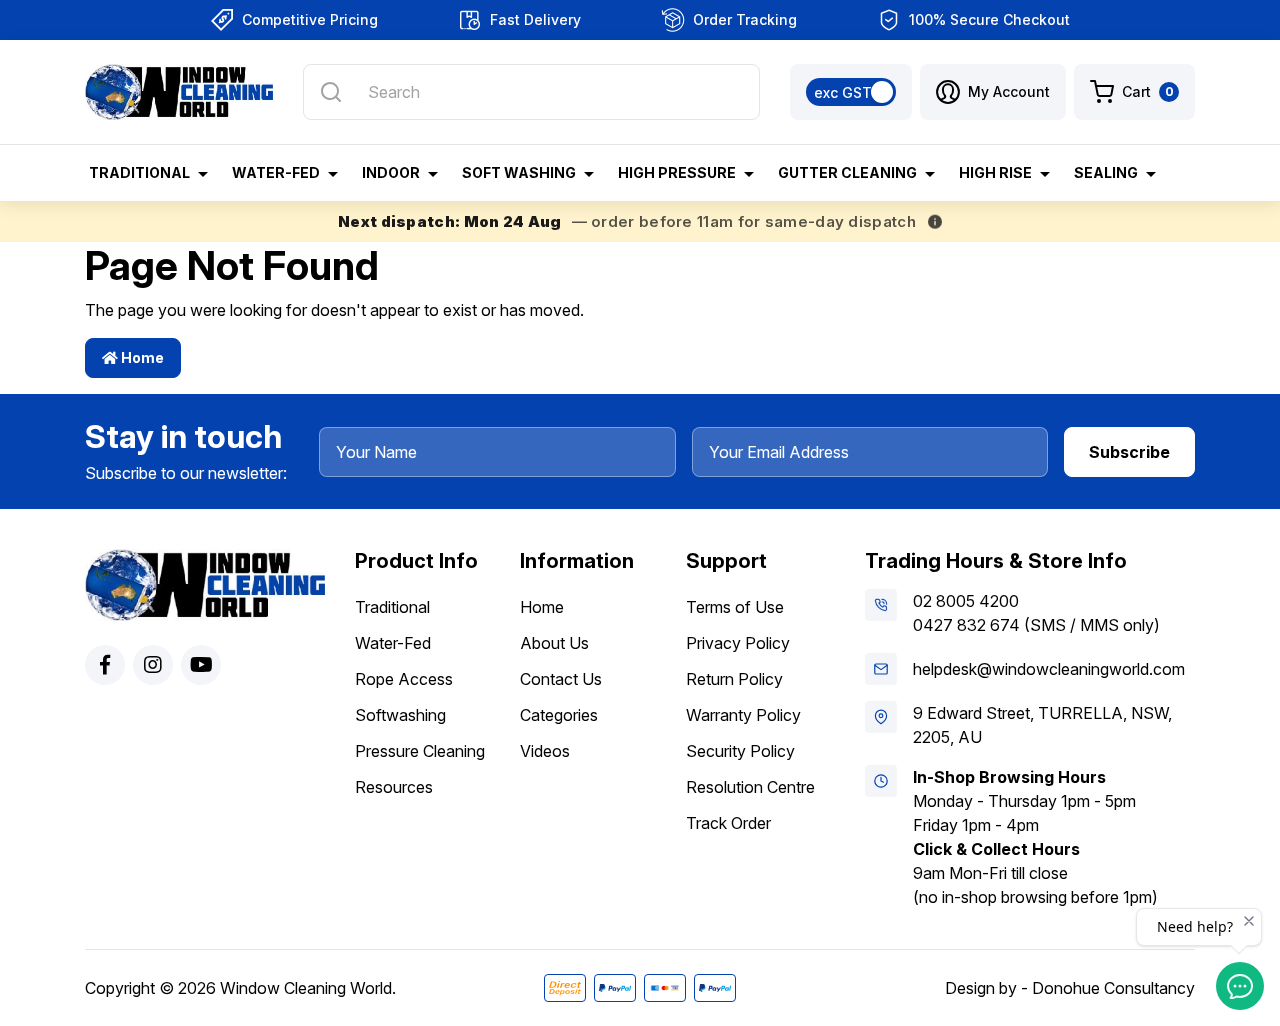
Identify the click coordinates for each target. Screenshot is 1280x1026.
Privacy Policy (738, 643)
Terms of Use (735, 607)
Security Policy (740, 751)
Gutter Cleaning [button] (847, 172)
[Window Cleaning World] (179, 92)
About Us (554, 643)
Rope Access (404, 679)
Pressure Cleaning (420, 751)
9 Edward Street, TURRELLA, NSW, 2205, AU (1042, 725)
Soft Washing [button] (519, 172)
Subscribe (1129, 452)
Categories (559, 715)
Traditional (392, 607)
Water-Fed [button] (276, 172)
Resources (394, 787)
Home (141, 357)
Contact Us (561, 679)
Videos (545, 751)
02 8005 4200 (966, 601)
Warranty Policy (743, 715)
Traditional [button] (139, 172)
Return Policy (734, 679)
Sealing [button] (1106, 172)
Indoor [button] (391, 172)
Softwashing (400, 715)
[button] (993, 92)
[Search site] (331, 92)
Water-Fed (393, 643)
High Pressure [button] (677, 172)
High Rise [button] (995, 172)
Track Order (728, 823)
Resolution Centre (750, 787)
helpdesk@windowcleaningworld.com (1049, 669)
